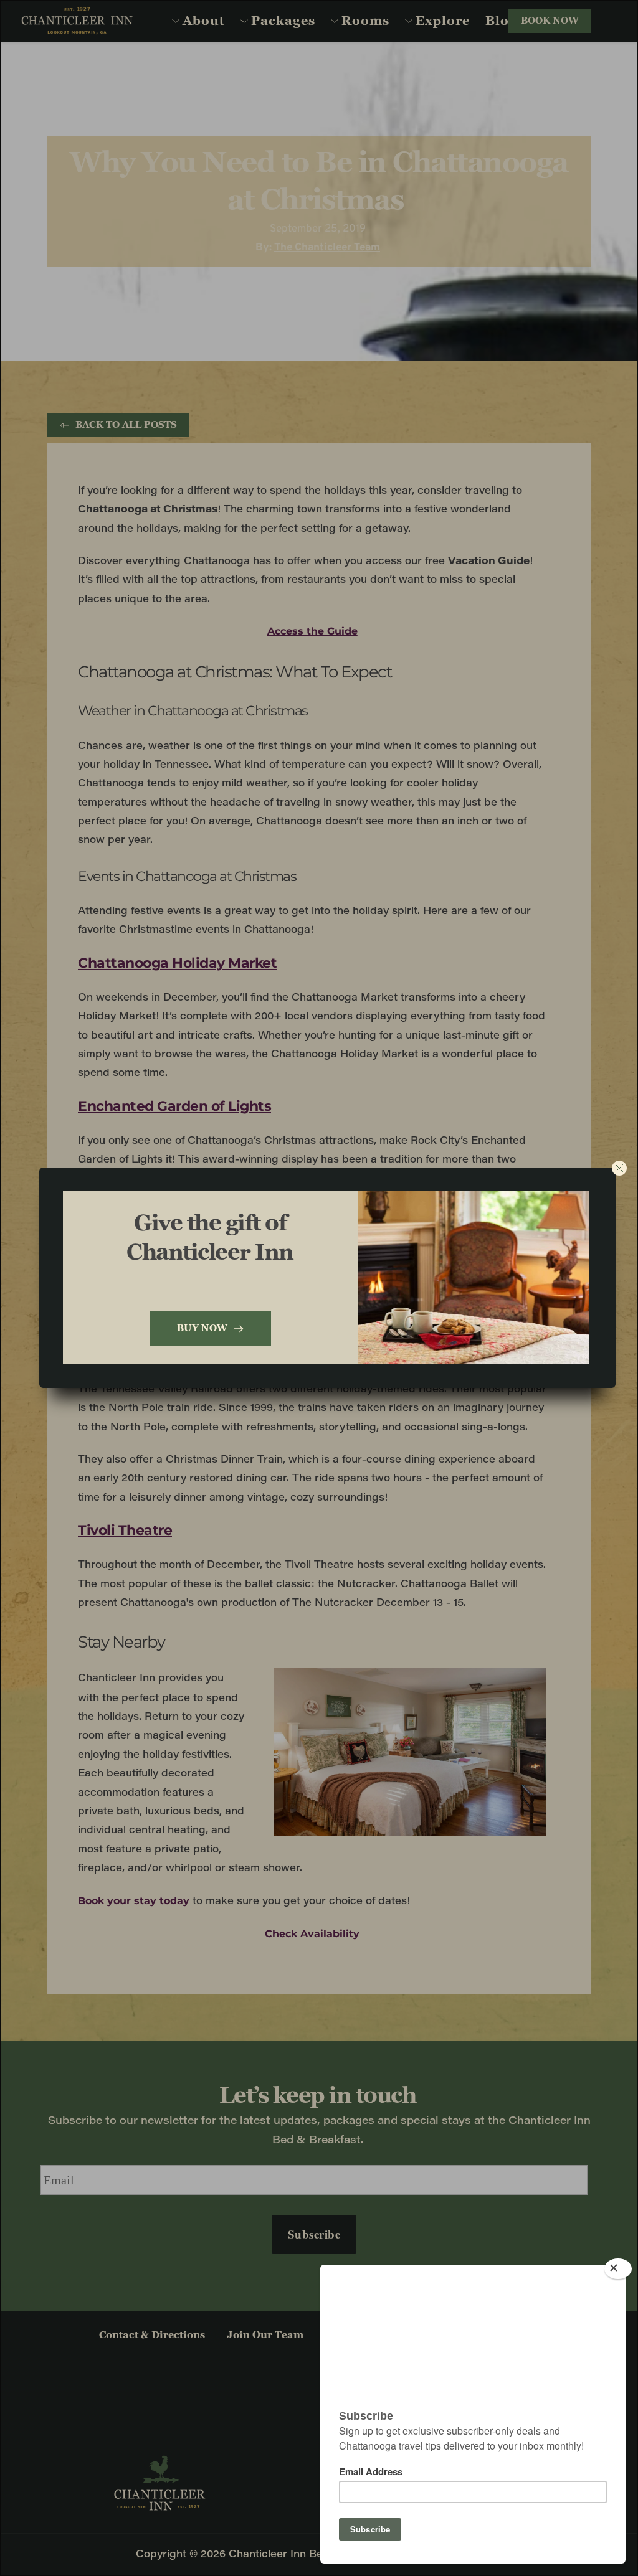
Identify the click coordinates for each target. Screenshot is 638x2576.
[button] (619, 1168)
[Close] (618, 2269)
